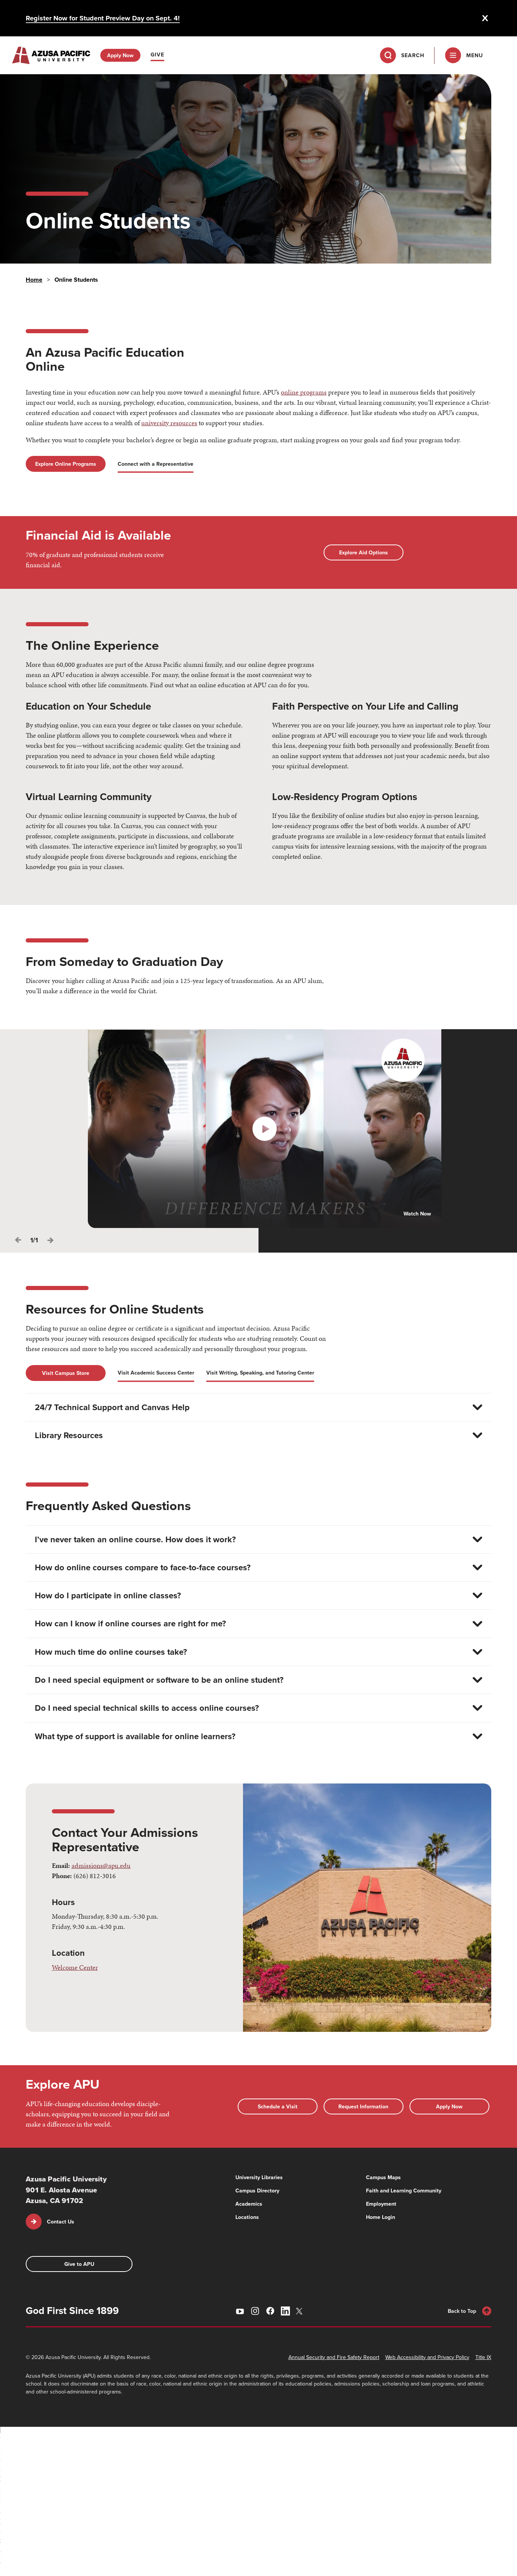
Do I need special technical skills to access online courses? (147, 1708)
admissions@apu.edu (101, 1865)
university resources (169, 423)
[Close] (485, 18)
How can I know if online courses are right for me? (130, 1623)
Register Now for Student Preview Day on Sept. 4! (103, 18)
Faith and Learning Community (404, 2191)
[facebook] (270, 2311)
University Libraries (259, 2177)
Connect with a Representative (156, 464)
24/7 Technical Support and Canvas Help (112, 1407)
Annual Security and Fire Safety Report (334, 2357)
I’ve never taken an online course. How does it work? (135, 1539)
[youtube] (240, 2311)
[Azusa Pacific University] (51, 55)
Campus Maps (383, 2177)
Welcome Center (75, 1967)
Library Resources (69, 1435)
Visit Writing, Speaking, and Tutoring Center (260, 1373)
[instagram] (255, 2311)
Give (157, 55)
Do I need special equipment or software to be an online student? (159, 1680)
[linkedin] (285, 2311)
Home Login (381, 2217)
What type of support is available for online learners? (135, 1736)
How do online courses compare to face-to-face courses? (143, 1567)
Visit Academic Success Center (156, 1373)
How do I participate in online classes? (108, 1595)
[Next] (50, 1240)
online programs (304, 392)
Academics (249, 2204)
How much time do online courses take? (111, 1652)
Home (34, 280)
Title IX (483, 2357)
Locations (247, 2217)
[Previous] (18, 1240)
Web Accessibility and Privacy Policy (427, 2357)
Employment (381, 2204)
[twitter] (301, 2311)
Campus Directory (257, 2191)
